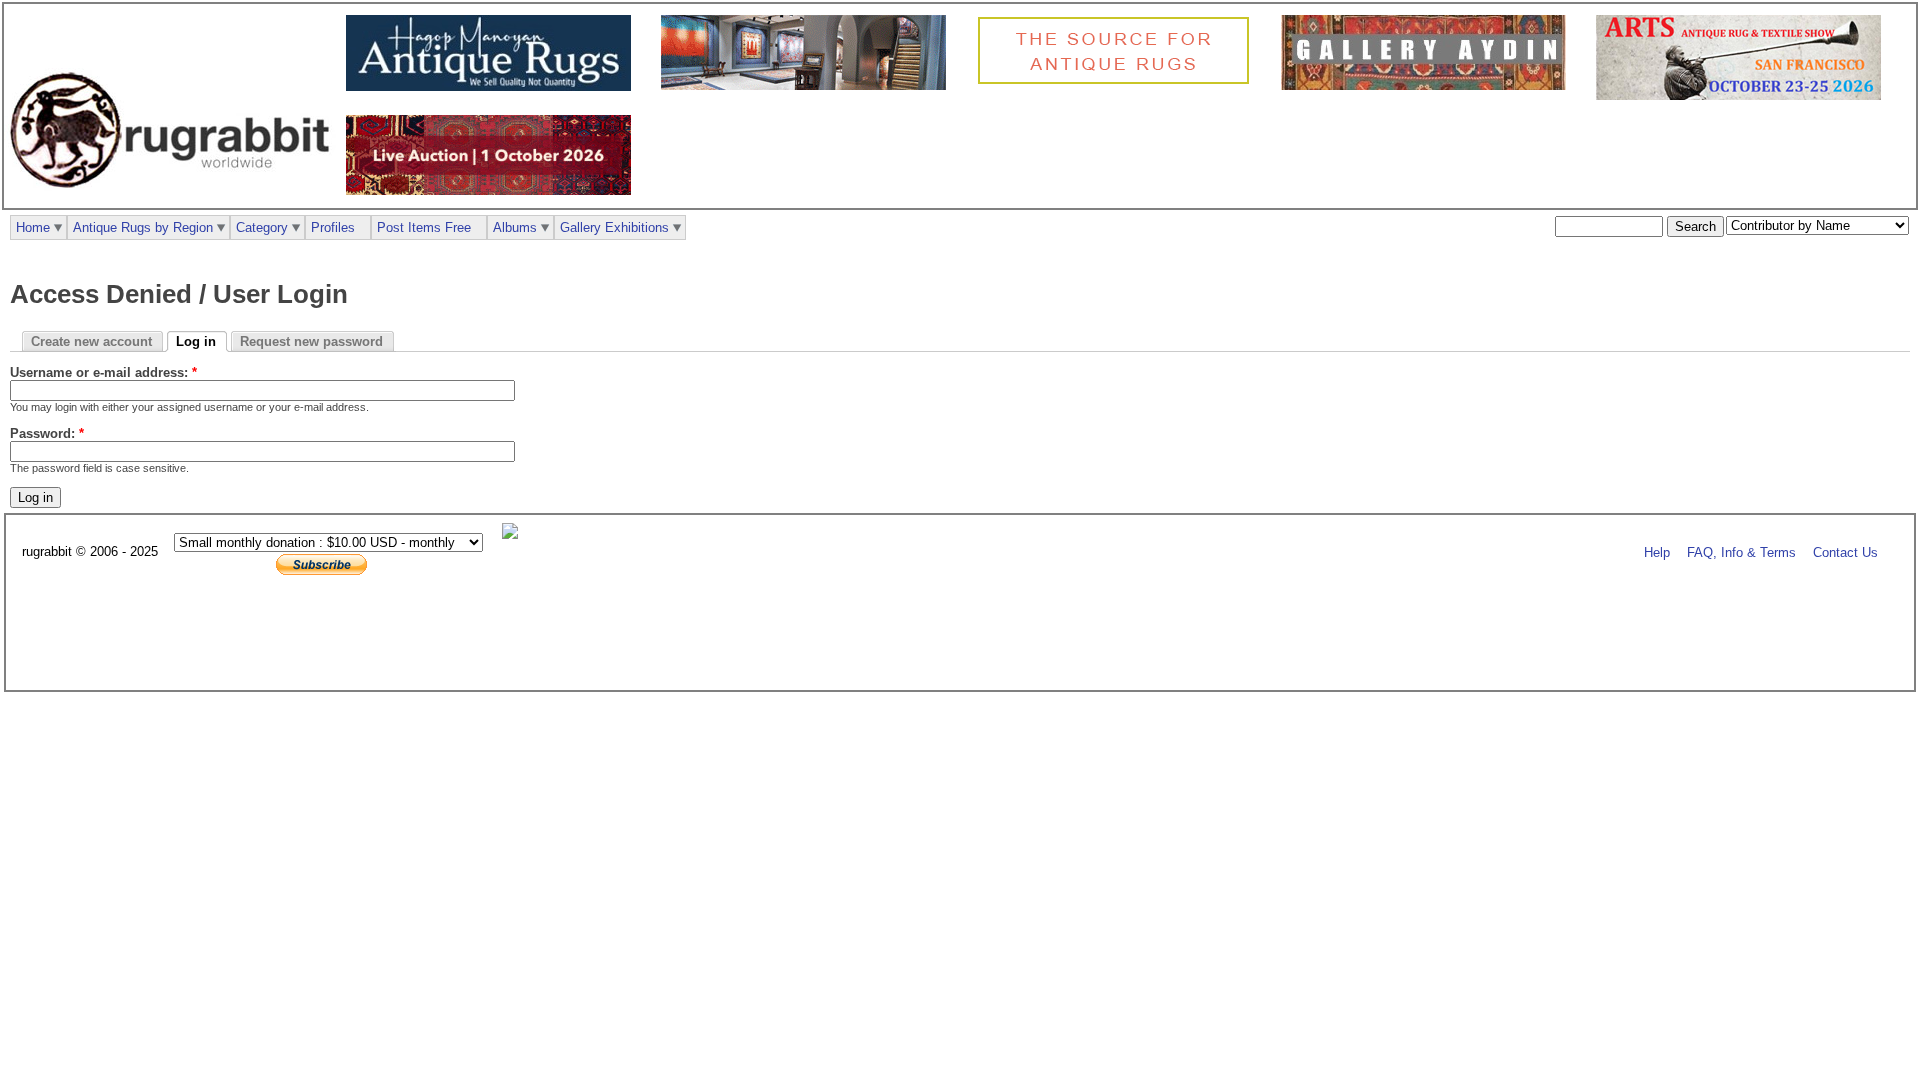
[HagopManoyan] (493, 86)
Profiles (333, 227)
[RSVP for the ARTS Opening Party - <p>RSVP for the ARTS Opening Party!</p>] (515, 534)
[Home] (175, 198)
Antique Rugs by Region (143, 227)
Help (1657, 552)
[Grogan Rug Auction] (493, 190)
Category (262, 227)
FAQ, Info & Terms (1741, 552)
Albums (515, 227)
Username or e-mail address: (103, 372)
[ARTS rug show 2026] (1743, 95)
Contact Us (1845, 552)
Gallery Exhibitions (614, 227)
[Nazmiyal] (1118, 81)
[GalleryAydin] (808, 85)
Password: (47, 433)
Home (33, 227)
